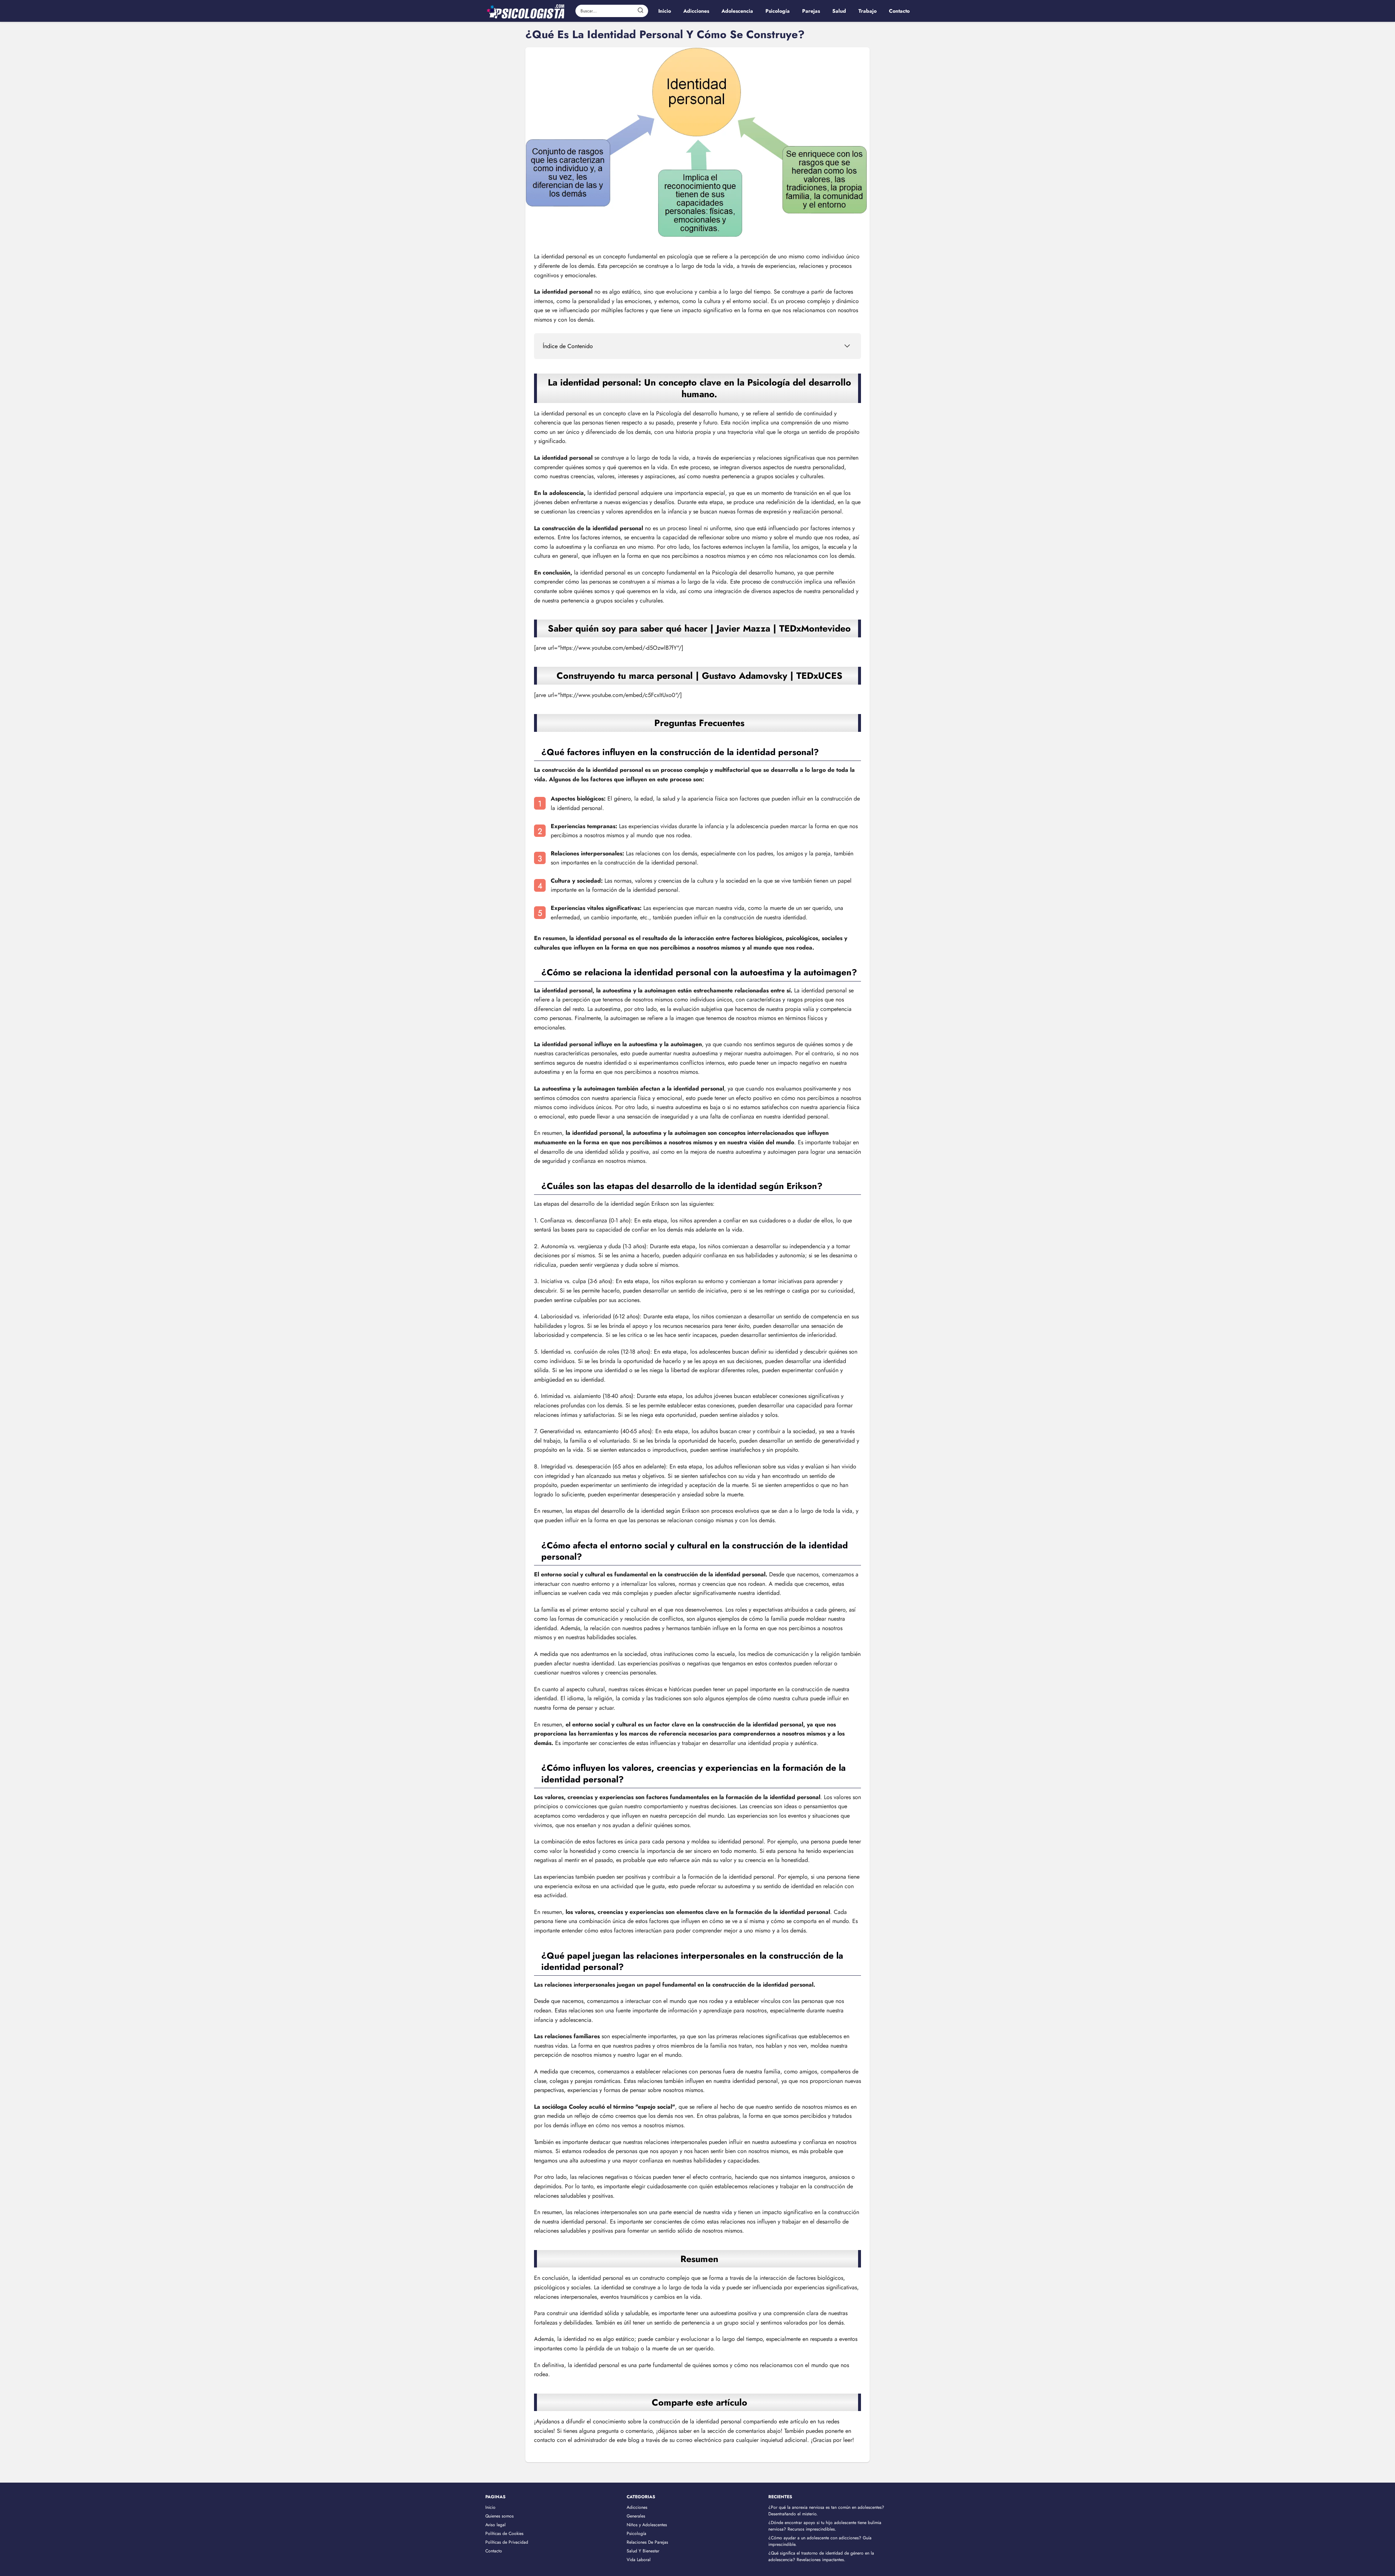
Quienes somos (500, 2516)
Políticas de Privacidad (507, 2542)
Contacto (494, 2551)
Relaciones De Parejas (647, 2542)
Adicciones (637, 2507)
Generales (636, 2516)
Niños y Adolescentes (647, 2525)
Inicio (490, 2507)
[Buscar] (640, 11)
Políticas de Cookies (504, 2533)
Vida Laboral (639, 2560)
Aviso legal (496, 2525)
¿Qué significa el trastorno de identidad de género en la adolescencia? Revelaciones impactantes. (821, 2556)
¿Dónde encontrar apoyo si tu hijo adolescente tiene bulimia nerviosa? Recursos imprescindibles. (825, 2526)
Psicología (636, 2533)
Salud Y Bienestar (643, 2551)
